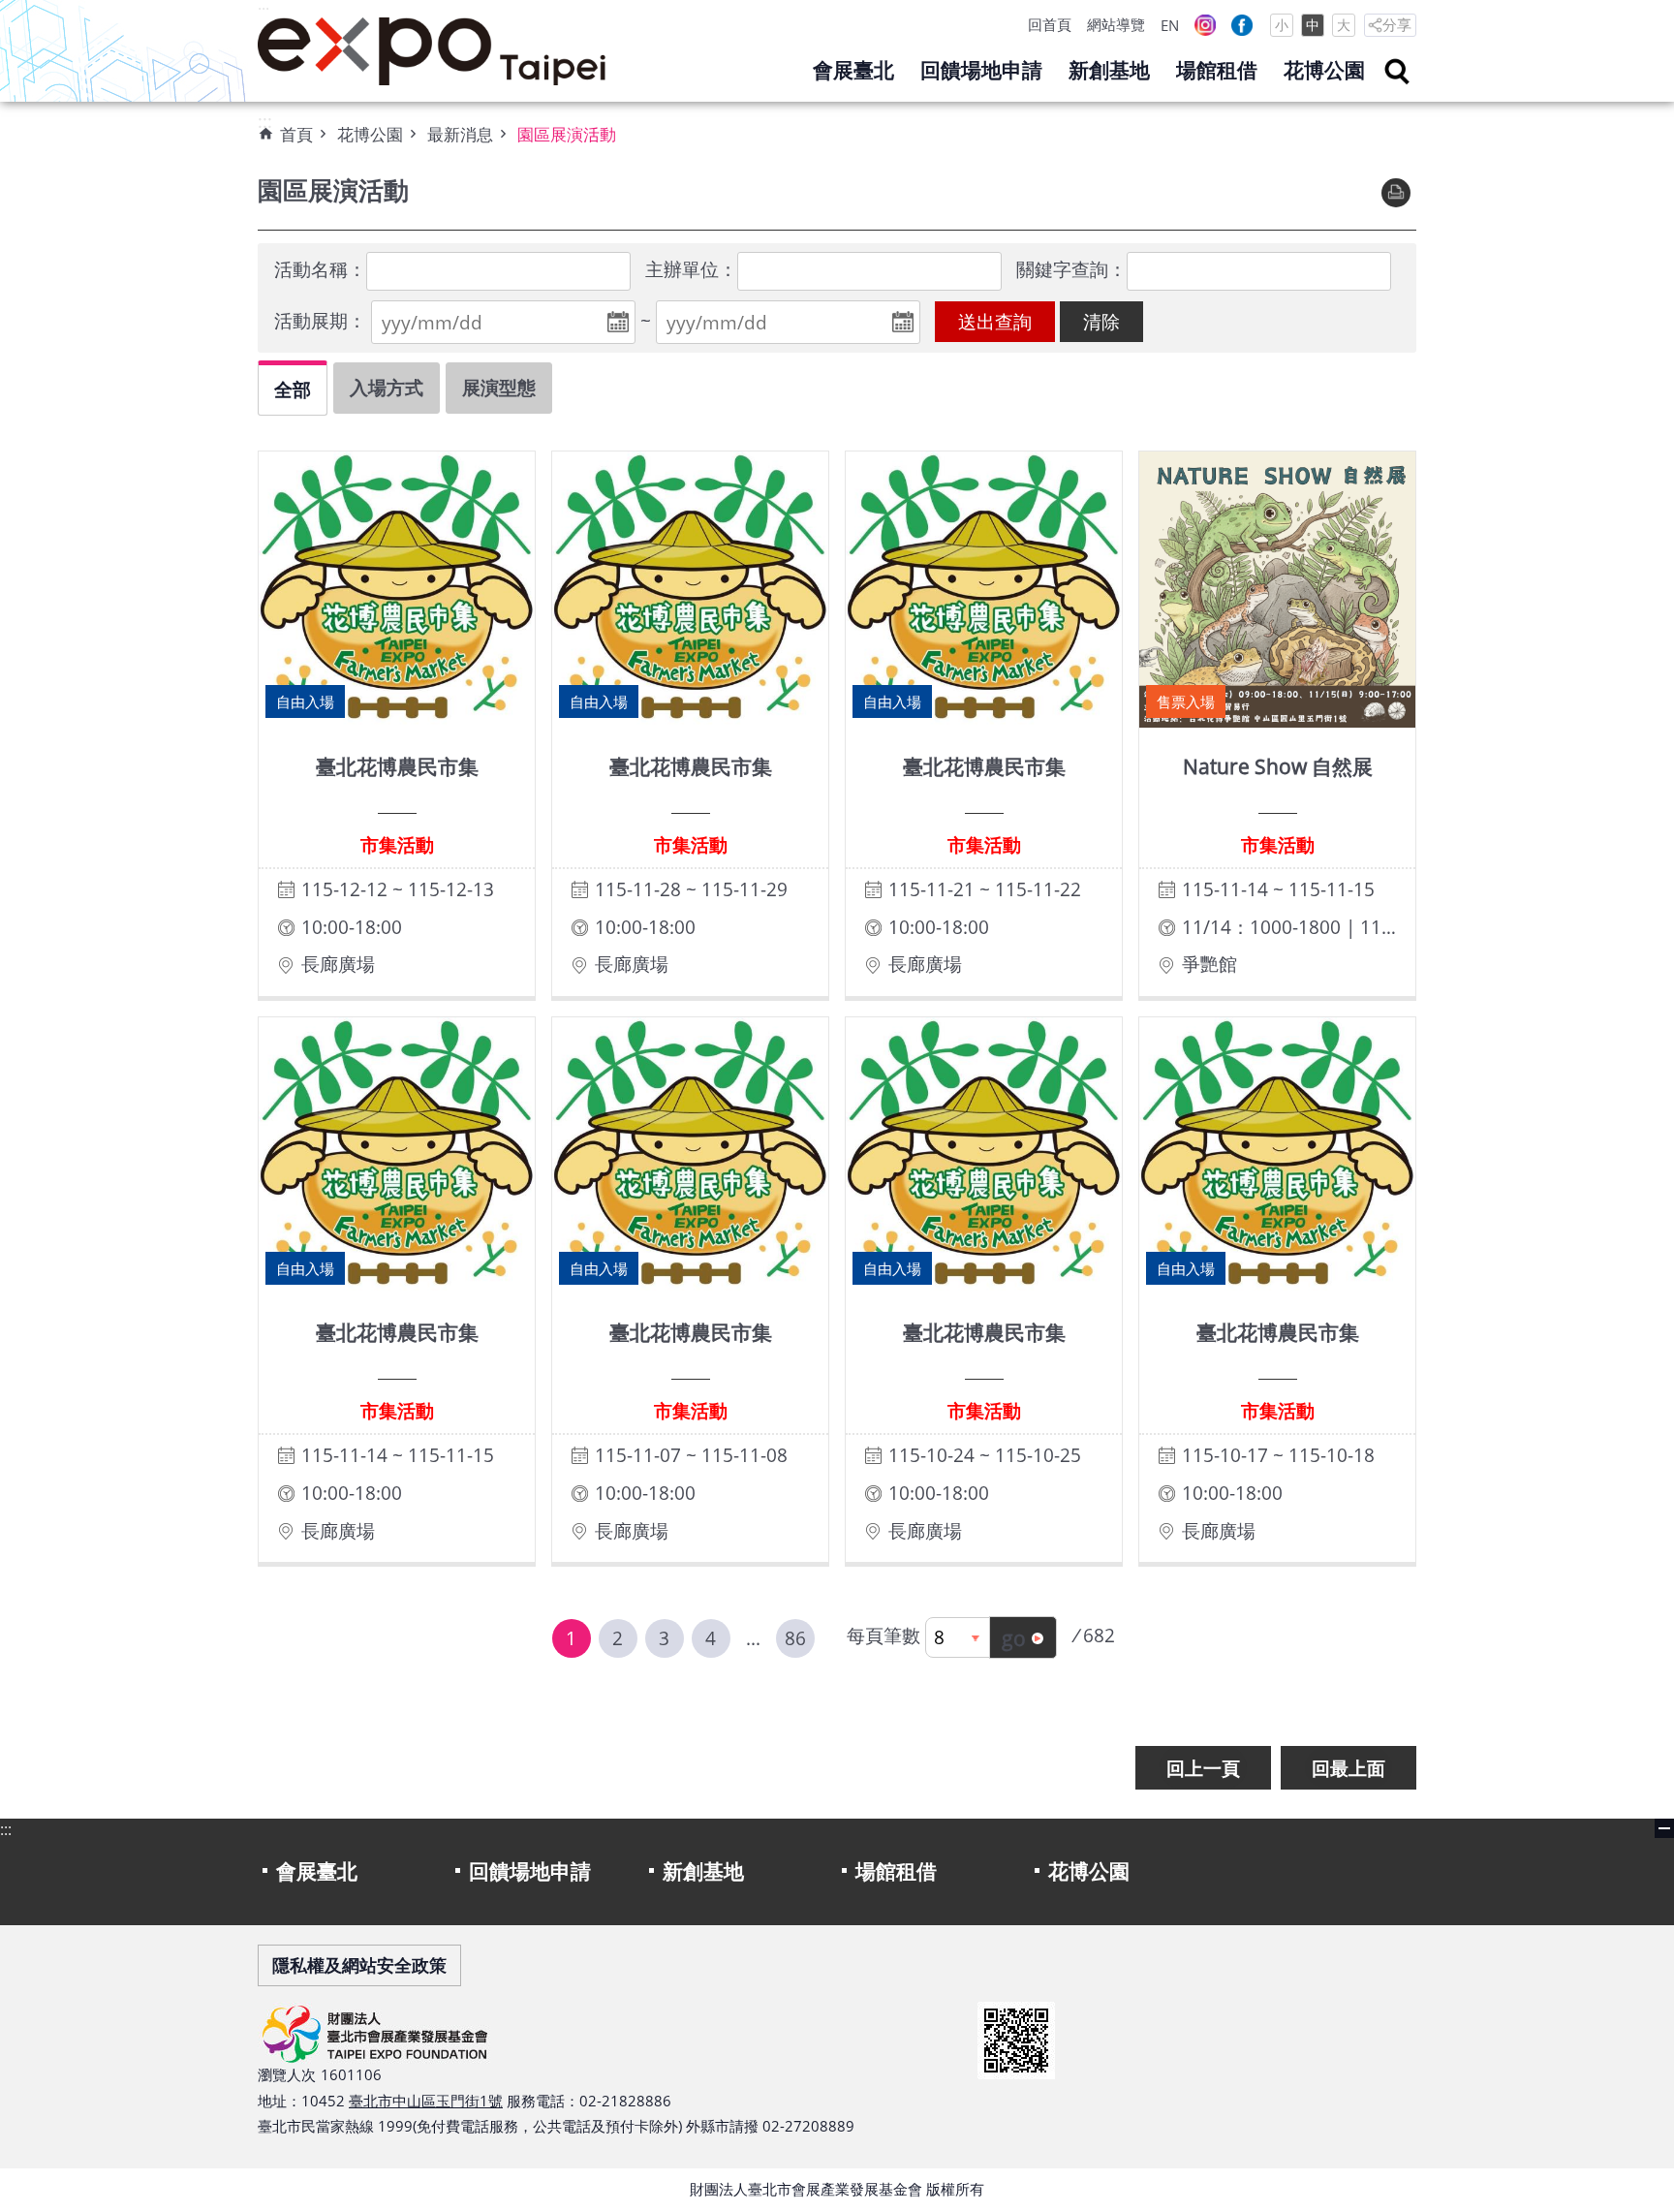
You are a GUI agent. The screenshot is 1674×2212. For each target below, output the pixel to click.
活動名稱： (320, 269)
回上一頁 (1203, 1768)
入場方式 (387, 387)
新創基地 (1109, 70)
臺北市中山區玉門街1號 (426, 2101)
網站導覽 (1116, 24)
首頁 (296, 134)
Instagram (1205, 25)
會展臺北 (853, 70)
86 (795, 1638)
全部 (293, 389)
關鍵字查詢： (1071, 269)
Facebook (1242, 25)
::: (263, 11)
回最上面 (1348, 1768)
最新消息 (460, 134)
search (1397, 72)
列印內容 (1396, 193)
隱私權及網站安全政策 (359, 1965)
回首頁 (1050, 24)
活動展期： (320, 320)
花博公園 (1324, 70)
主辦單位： (691, 269)
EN (1170, 25)
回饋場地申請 (981, 70)
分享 (1397, 24)
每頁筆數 (883, 1635)
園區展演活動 (567, 134)
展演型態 (499, 387)
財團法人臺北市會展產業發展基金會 (432, 51)
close (1664, 1828)
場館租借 (1217, 70)
